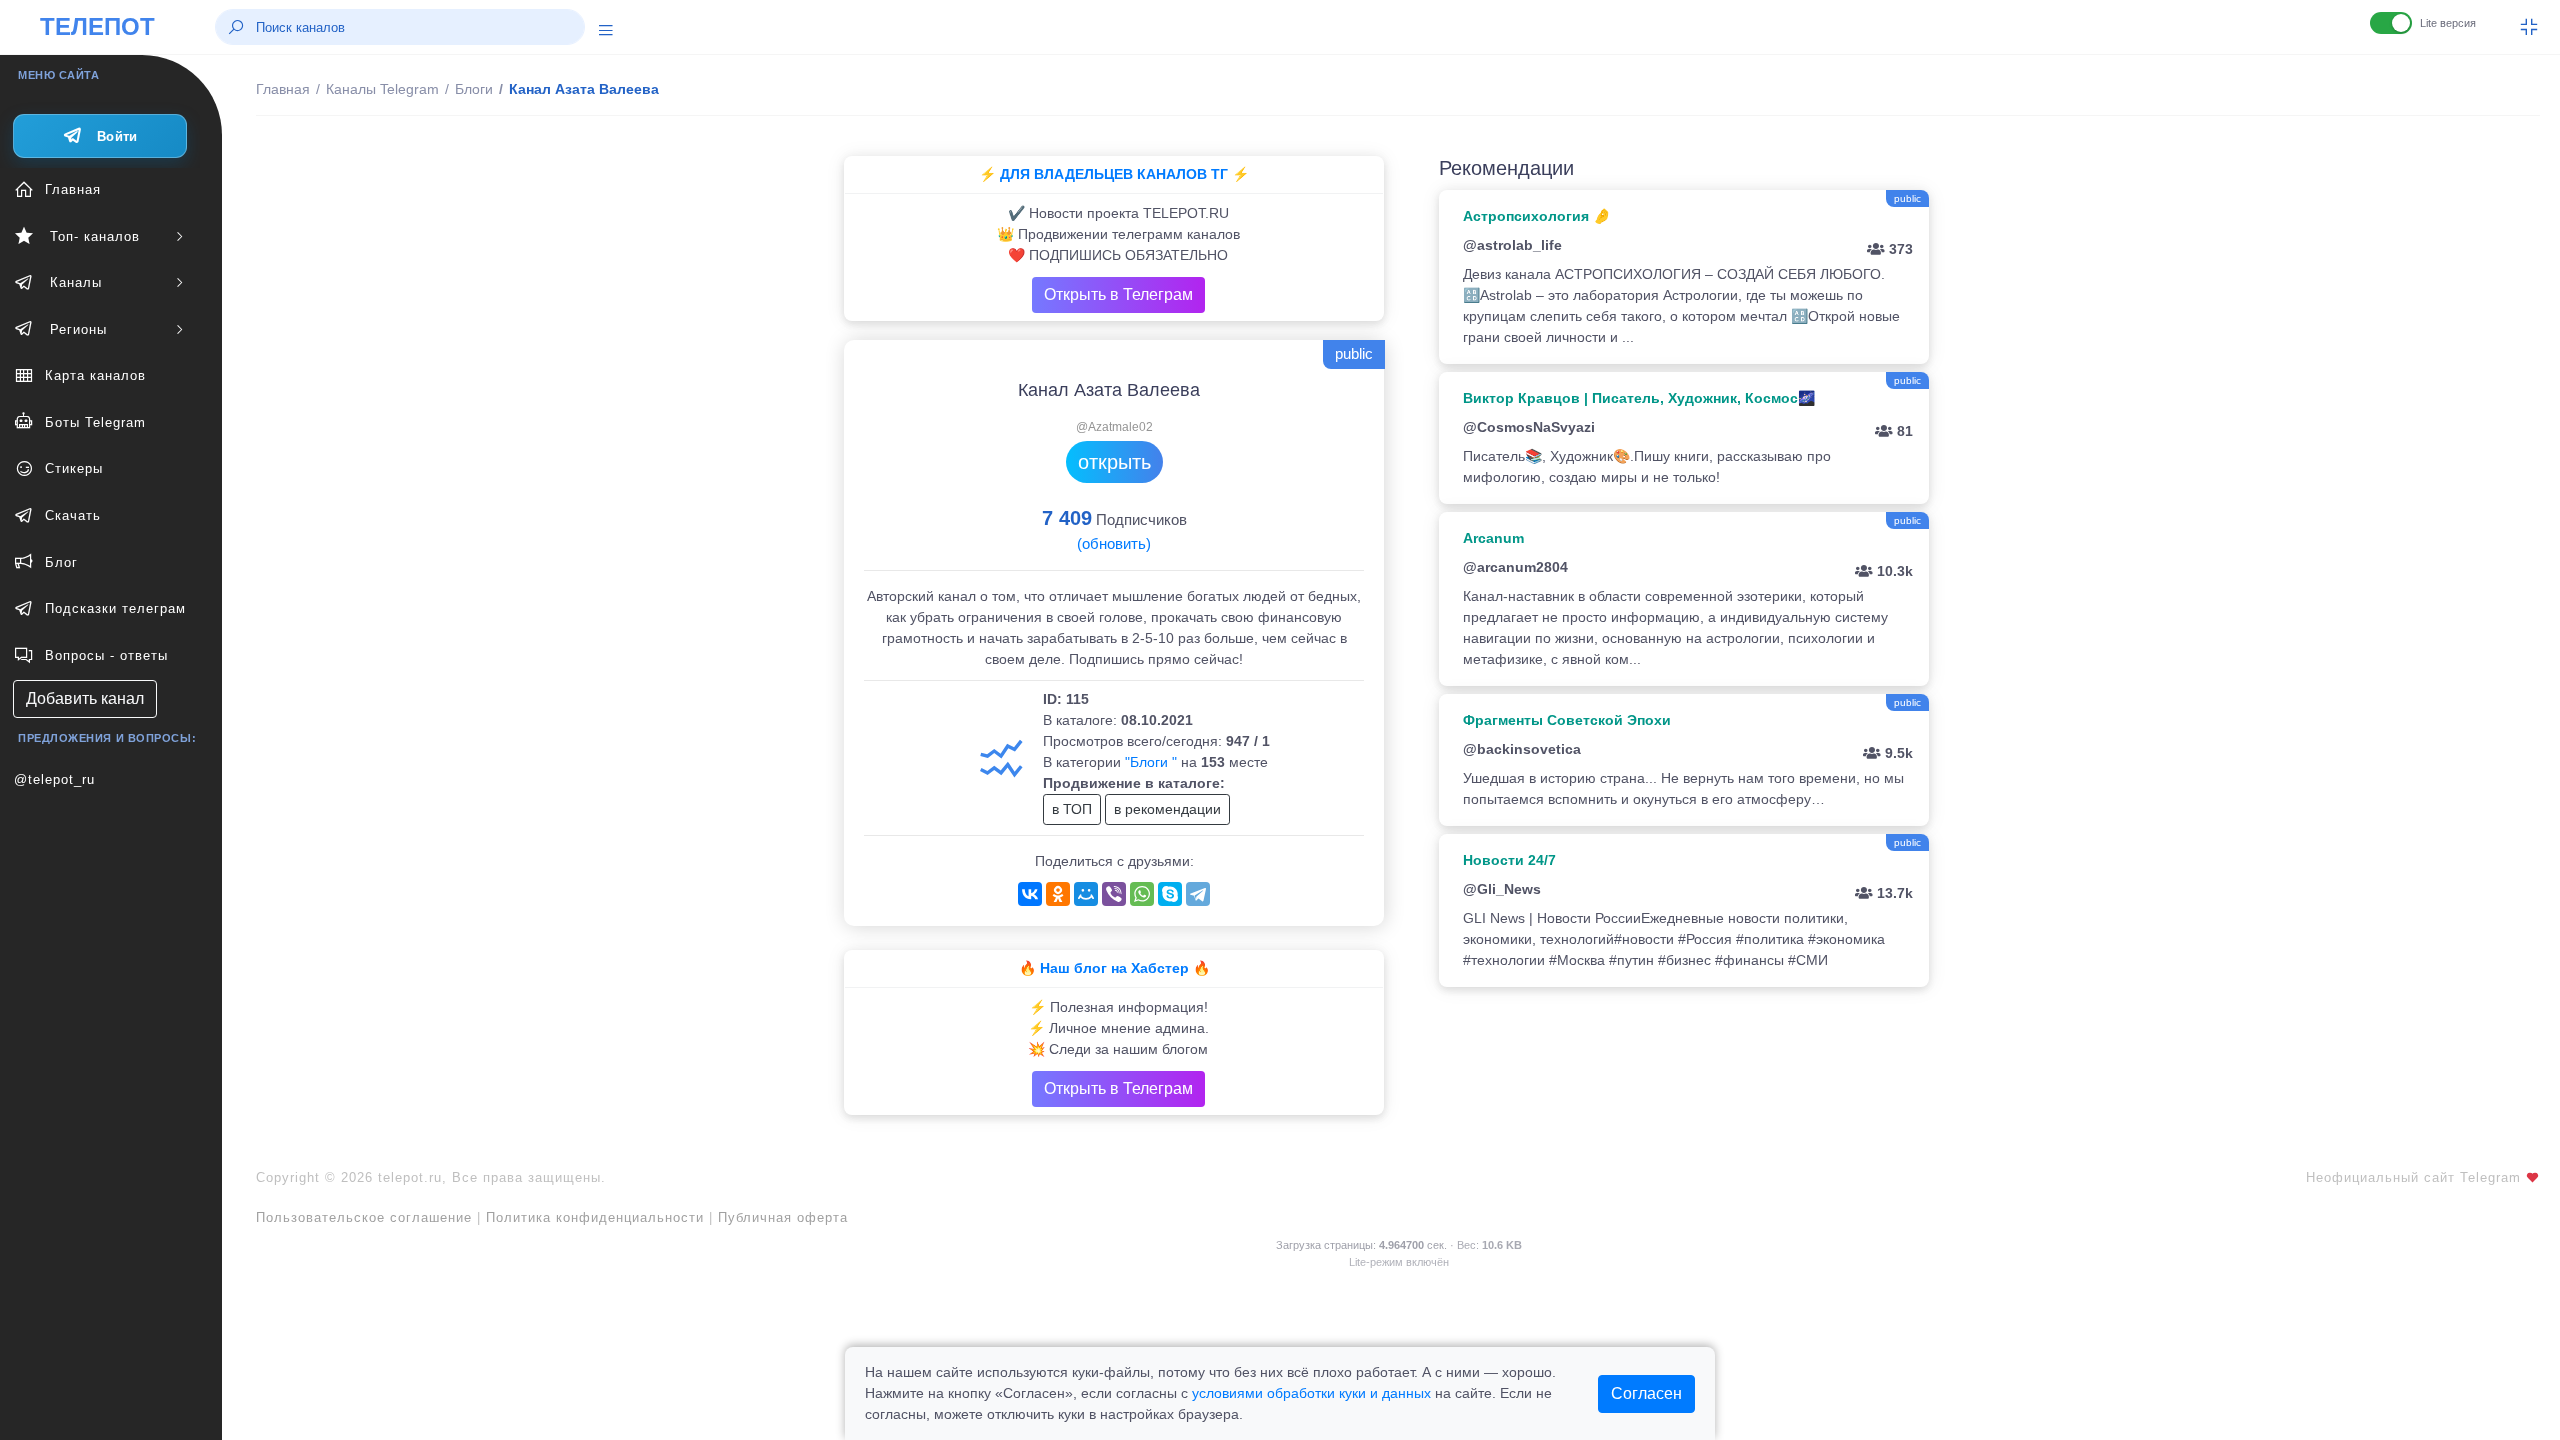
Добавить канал (85, 698)
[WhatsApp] (1142, 894)
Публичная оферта (783, 1217)
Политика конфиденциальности (595, 1217)
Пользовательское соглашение (364, 1217)
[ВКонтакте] (1030, 894)
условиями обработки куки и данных (1311, 1393)
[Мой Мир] (1086, 894)
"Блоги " (1151, 762)
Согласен (1646, 1393)
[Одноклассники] (1058, 894)
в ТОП (1072, 809)
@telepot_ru (54, 779)
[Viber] (1114, 894)
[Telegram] (1198, 894)
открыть (1114, 462)
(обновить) (1114, 543)
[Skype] (1170, 894)
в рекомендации (1167, 809)
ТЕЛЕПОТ (97, 26)
